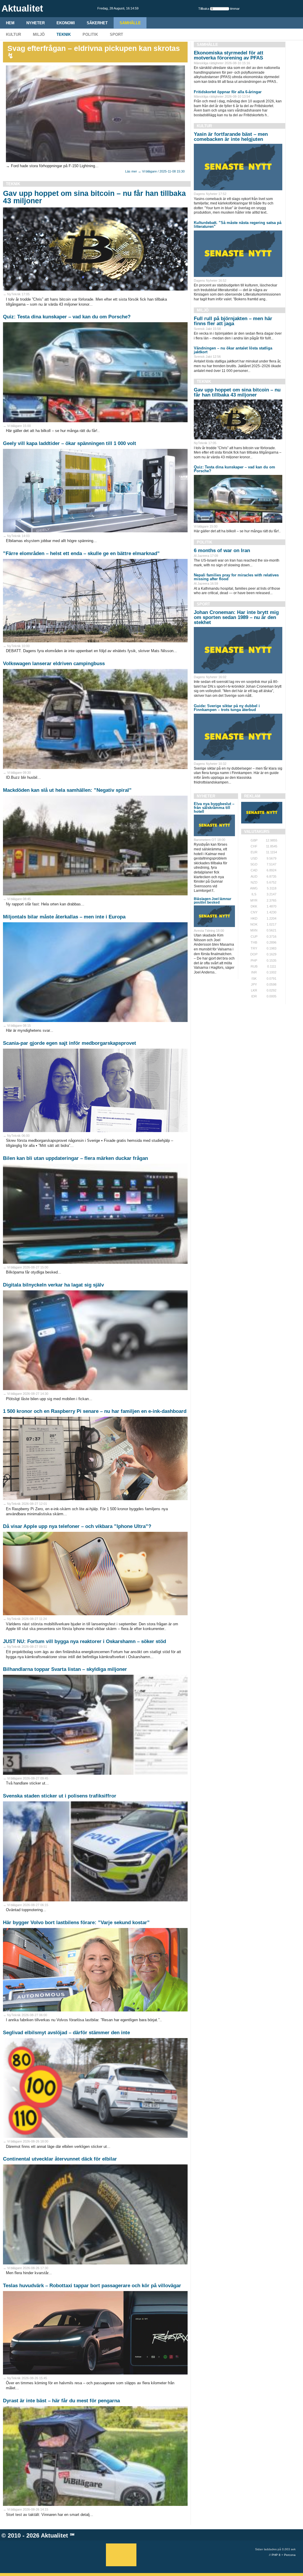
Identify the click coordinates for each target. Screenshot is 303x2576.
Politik (90, 34)
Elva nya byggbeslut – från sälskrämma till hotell (214, 808)
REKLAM (252, 796)
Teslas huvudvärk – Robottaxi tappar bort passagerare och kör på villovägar (92, 2286)
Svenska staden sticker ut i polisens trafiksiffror (60, 1796)
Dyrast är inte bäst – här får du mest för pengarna (61, 2401)
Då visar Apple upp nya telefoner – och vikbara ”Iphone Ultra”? (77, 1526)
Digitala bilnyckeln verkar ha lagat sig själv (53, 1285)
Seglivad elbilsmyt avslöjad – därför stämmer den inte (66, 2033)
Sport (116, 34)
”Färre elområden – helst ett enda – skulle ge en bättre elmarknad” (81, 553)
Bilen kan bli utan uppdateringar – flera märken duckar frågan (75, 1158)
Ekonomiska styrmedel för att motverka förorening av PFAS (229, 55)
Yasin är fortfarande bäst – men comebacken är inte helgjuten (231, 137)
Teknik (64, 34)
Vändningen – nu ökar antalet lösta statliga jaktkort (233, 350)
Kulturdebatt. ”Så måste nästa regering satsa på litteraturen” (238, 225)
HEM (10, 23)
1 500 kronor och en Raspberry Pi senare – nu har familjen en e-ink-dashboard (95, 1411)
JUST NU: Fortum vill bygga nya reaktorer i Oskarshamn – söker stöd (84, 1641)
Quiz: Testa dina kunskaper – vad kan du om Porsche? (67, 317)
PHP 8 (276, 2555)
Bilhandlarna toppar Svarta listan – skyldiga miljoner (65, 1669)
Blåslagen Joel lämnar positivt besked (213, 901)
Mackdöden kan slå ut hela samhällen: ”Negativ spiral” (67, 790)
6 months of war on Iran (222, 550)
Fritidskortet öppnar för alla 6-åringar (228, 92)
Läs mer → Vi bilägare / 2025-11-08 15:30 (155, 171)
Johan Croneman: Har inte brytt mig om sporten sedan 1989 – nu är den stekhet (236, 617)
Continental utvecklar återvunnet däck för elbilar (60, 2159)
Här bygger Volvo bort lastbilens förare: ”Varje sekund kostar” (76, 1923)
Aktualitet (54, 2535)
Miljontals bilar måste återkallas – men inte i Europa (64, 917)
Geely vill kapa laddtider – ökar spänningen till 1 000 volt (70, 443)
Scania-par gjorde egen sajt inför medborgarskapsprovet (70, 1043)
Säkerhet (97, 23)
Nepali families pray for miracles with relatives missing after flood (236, 577)
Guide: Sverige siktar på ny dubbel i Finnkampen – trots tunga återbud (227, 708)
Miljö (39, 34)
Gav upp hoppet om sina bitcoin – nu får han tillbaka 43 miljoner (94, 197)
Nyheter (36, 23)
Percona (290, 2555)
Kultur (13, 34)
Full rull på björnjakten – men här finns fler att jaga (233, 321)
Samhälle (130, 23)
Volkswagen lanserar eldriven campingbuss (54, 664)
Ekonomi (66, 23)
